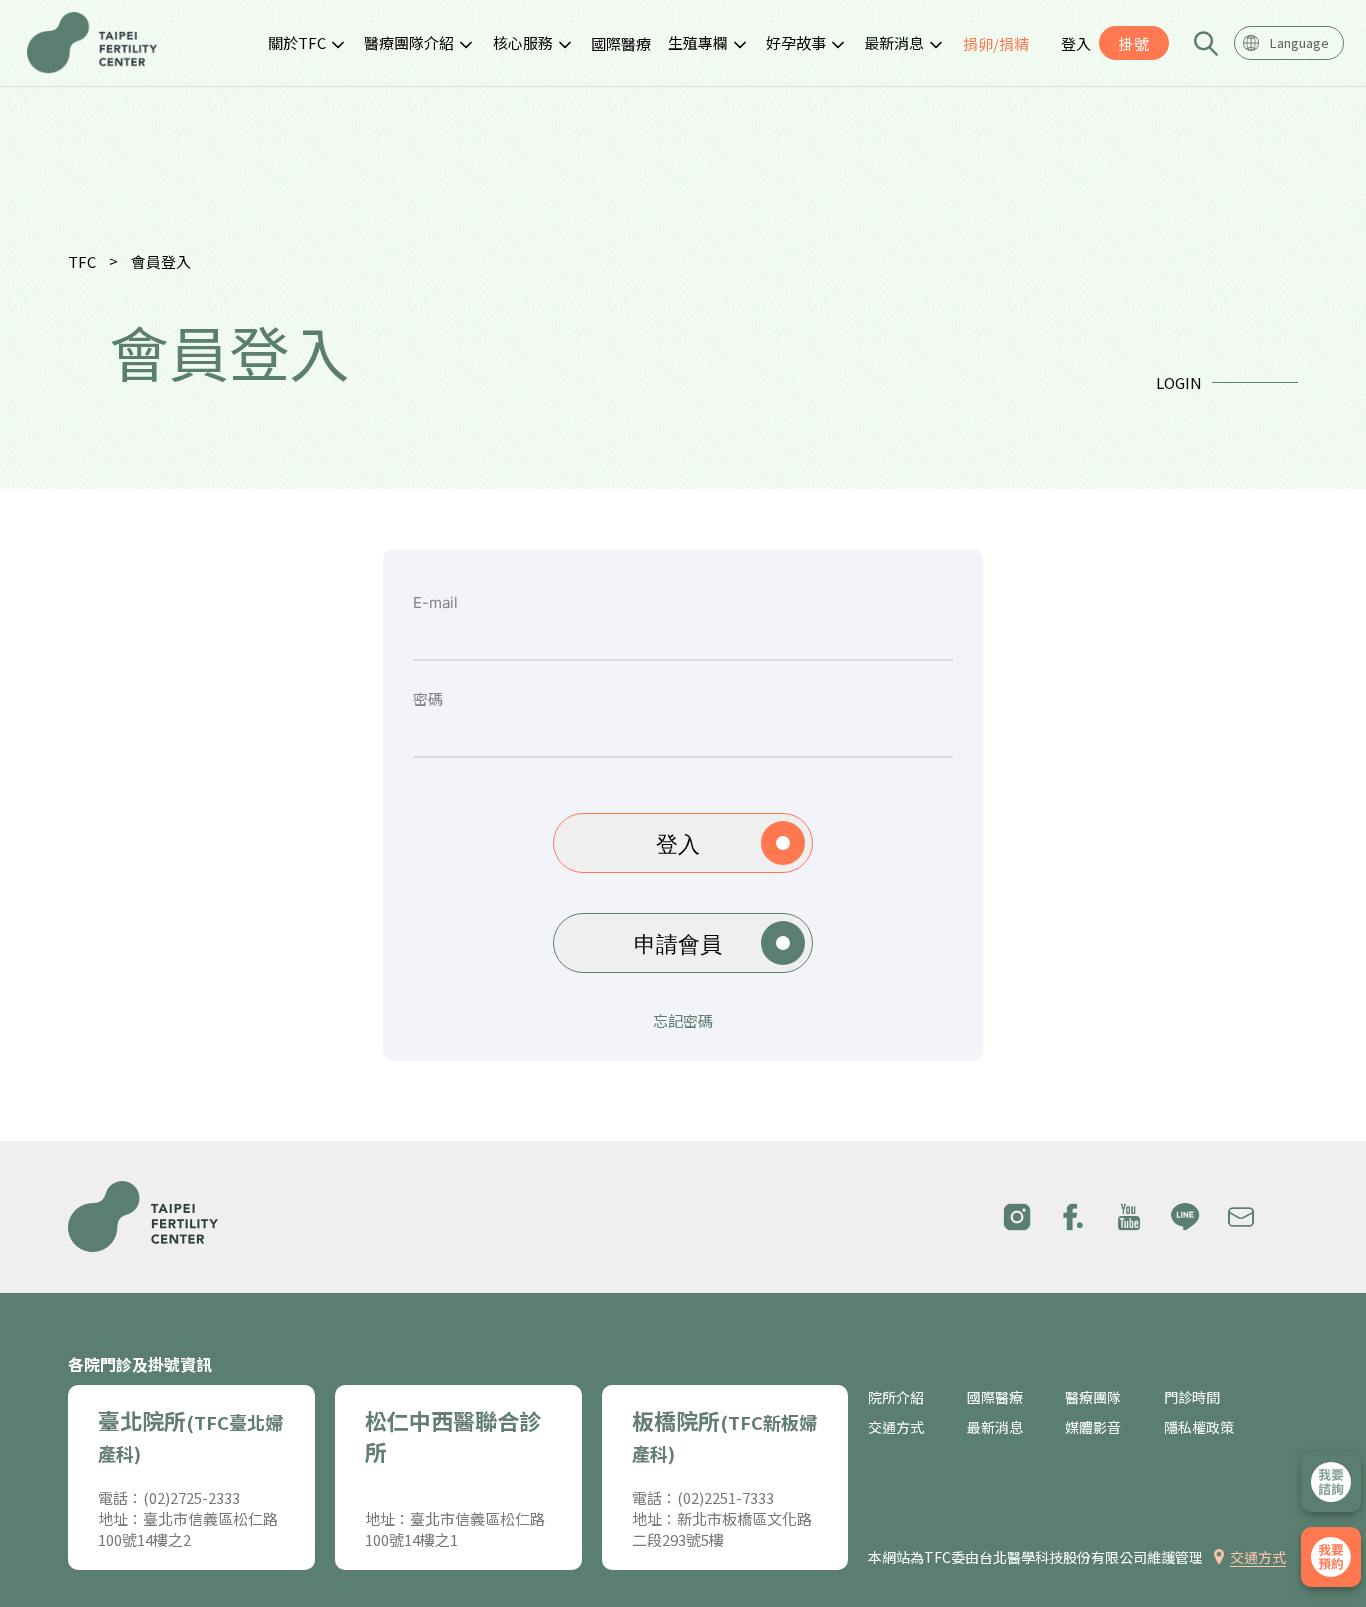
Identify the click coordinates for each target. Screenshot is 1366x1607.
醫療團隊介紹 (409, 42)
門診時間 (1192, 1397)
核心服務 (523, 42)
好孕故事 (796, 42)
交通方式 (896, 1427)
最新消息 (894, 42)
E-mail (435, 603)
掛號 (1134, 43)
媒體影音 (1093, 1427)
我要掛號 (1331, 1557)
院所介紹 (896, 1397)
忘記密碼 (683, 1021)
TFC (82, 261)
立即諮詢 (1331, 1482)
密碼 (428, 700)
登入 (1076, 43)
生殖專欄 (698, 42)
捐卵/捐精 (996, 43)
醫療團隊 (1093, 1397)
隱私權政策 (1199, 1427)
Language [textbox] (1299, 42)
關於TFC (297, 42)
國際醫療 (621, 43)
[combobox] (1289, 43)
